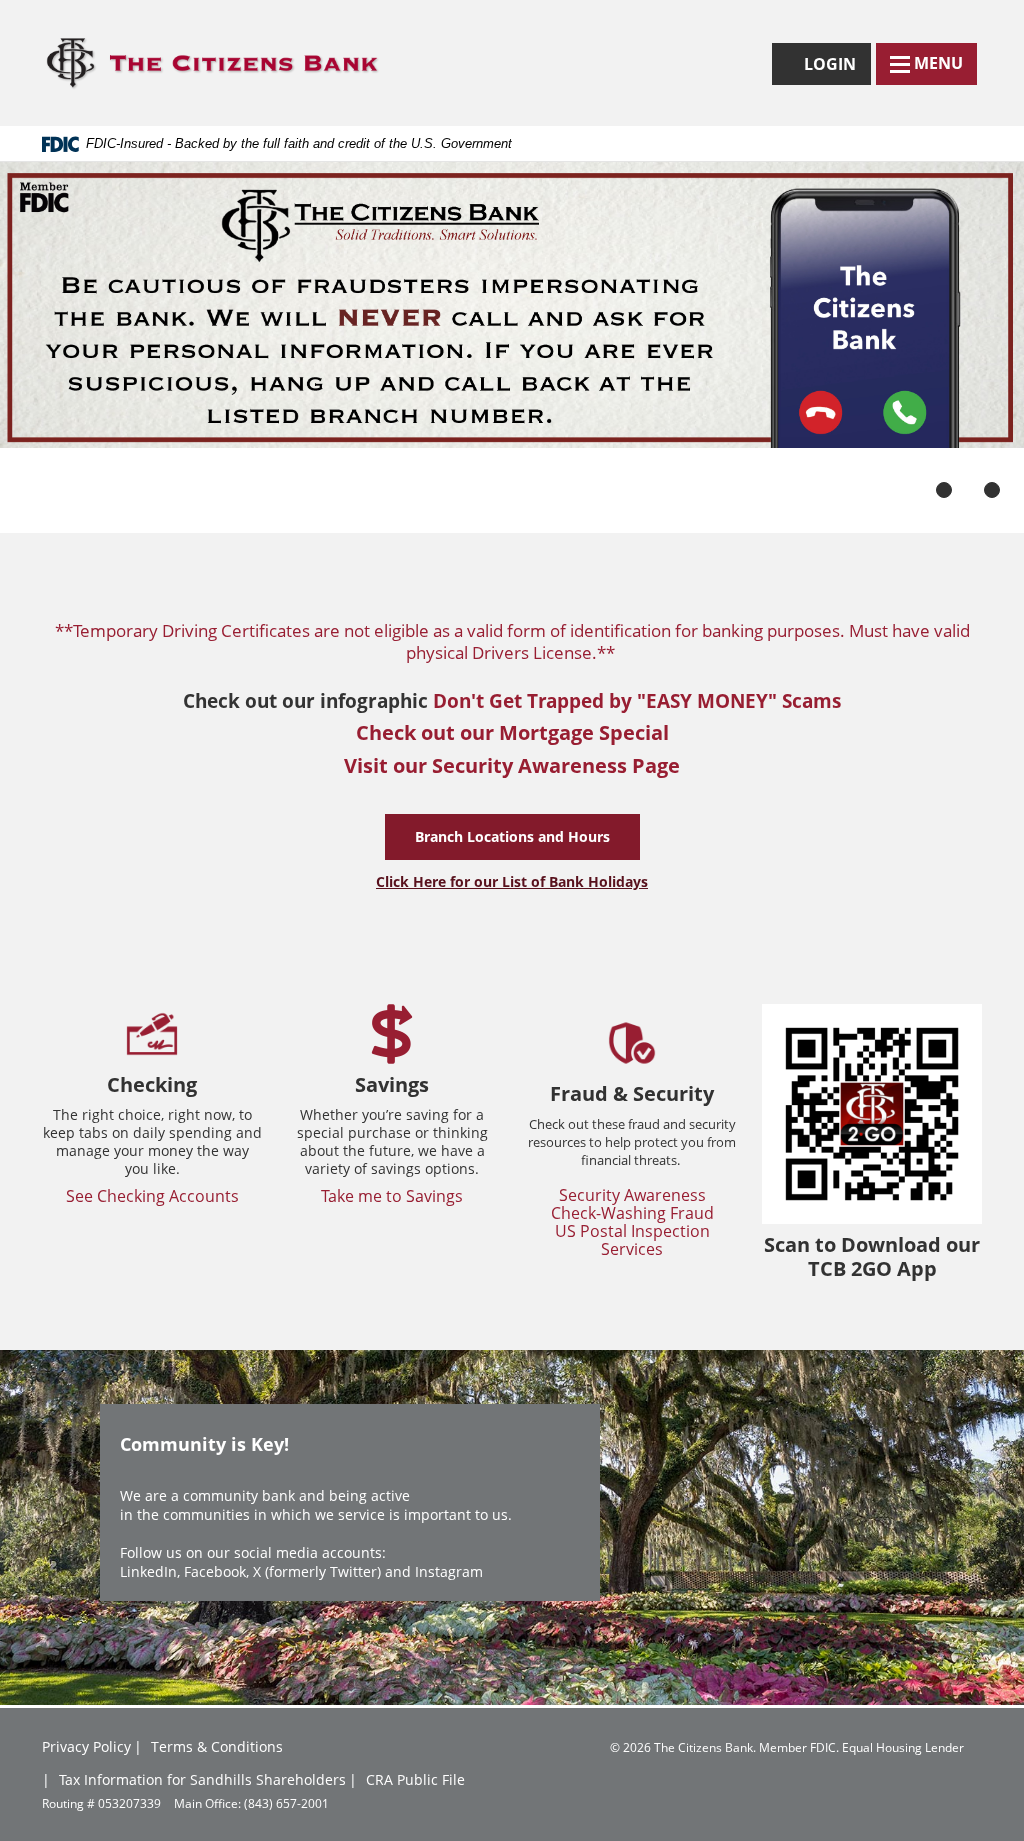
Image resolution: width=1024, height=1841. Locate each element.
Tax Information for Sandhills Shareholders (202, 1779)
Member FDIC (797, 1747)
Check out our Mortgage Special (512, 732)
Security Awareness (632, 1195)
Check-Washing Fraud (632, 1213)
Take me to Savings (392, 1196)
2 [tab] (968, 490)
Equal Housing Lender (903, 1747)
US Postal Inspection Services (632, 1240)
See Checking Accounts (152, 1196)
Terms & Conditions (217, 1746)
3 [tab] (992, 490)
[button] (926, 64)
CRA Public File (415, 1779)
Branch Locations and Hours (512, 836)
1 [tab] (944, 490)
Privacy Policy (86, 1746)
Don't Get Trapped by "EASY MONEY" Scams (637, 701)
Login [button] (834, 68)
